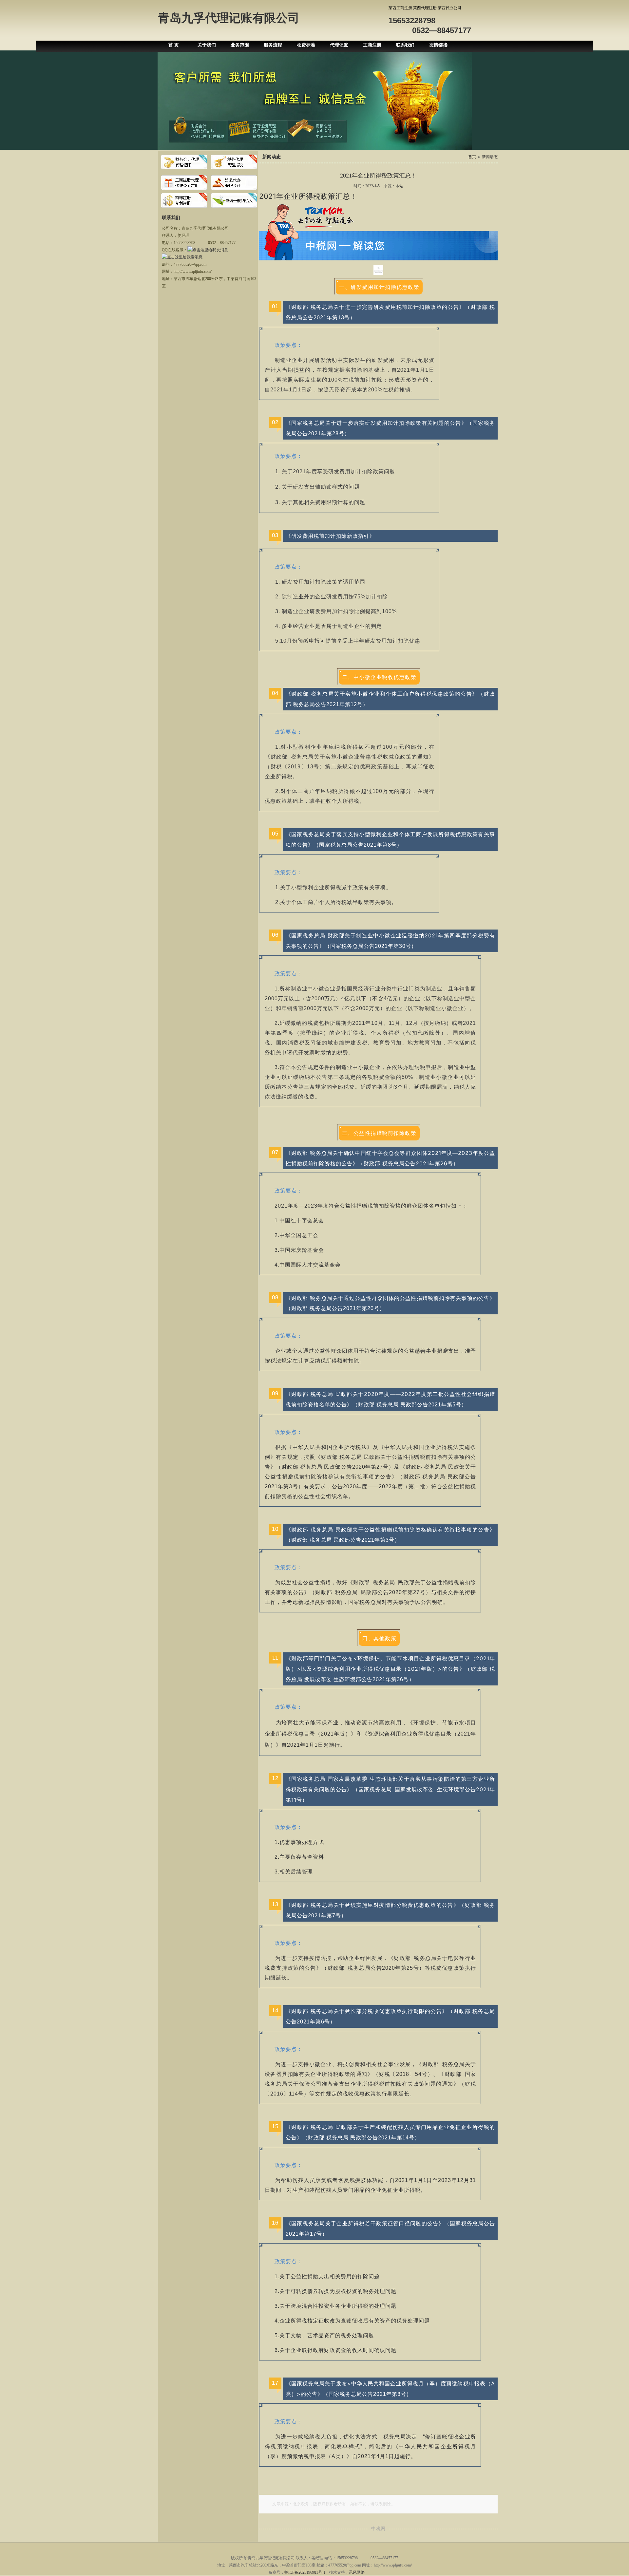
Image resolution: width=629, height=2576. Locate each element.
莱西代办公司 (449, 8)
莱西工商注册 (400, 8)
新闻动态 (490, 157)
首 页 (174, 45)
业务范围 (240, 45)
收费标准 (306, 45)
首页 (472, 157)
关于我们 (207, 45)
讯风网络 (357, 2572)
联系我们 (405, 45)
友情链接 (438, 45)
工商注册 (372, 45)
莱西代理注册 (425, 8)
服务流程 (273, 45)
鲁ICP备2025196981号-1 (305, 2572)
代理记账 (339, 45)
